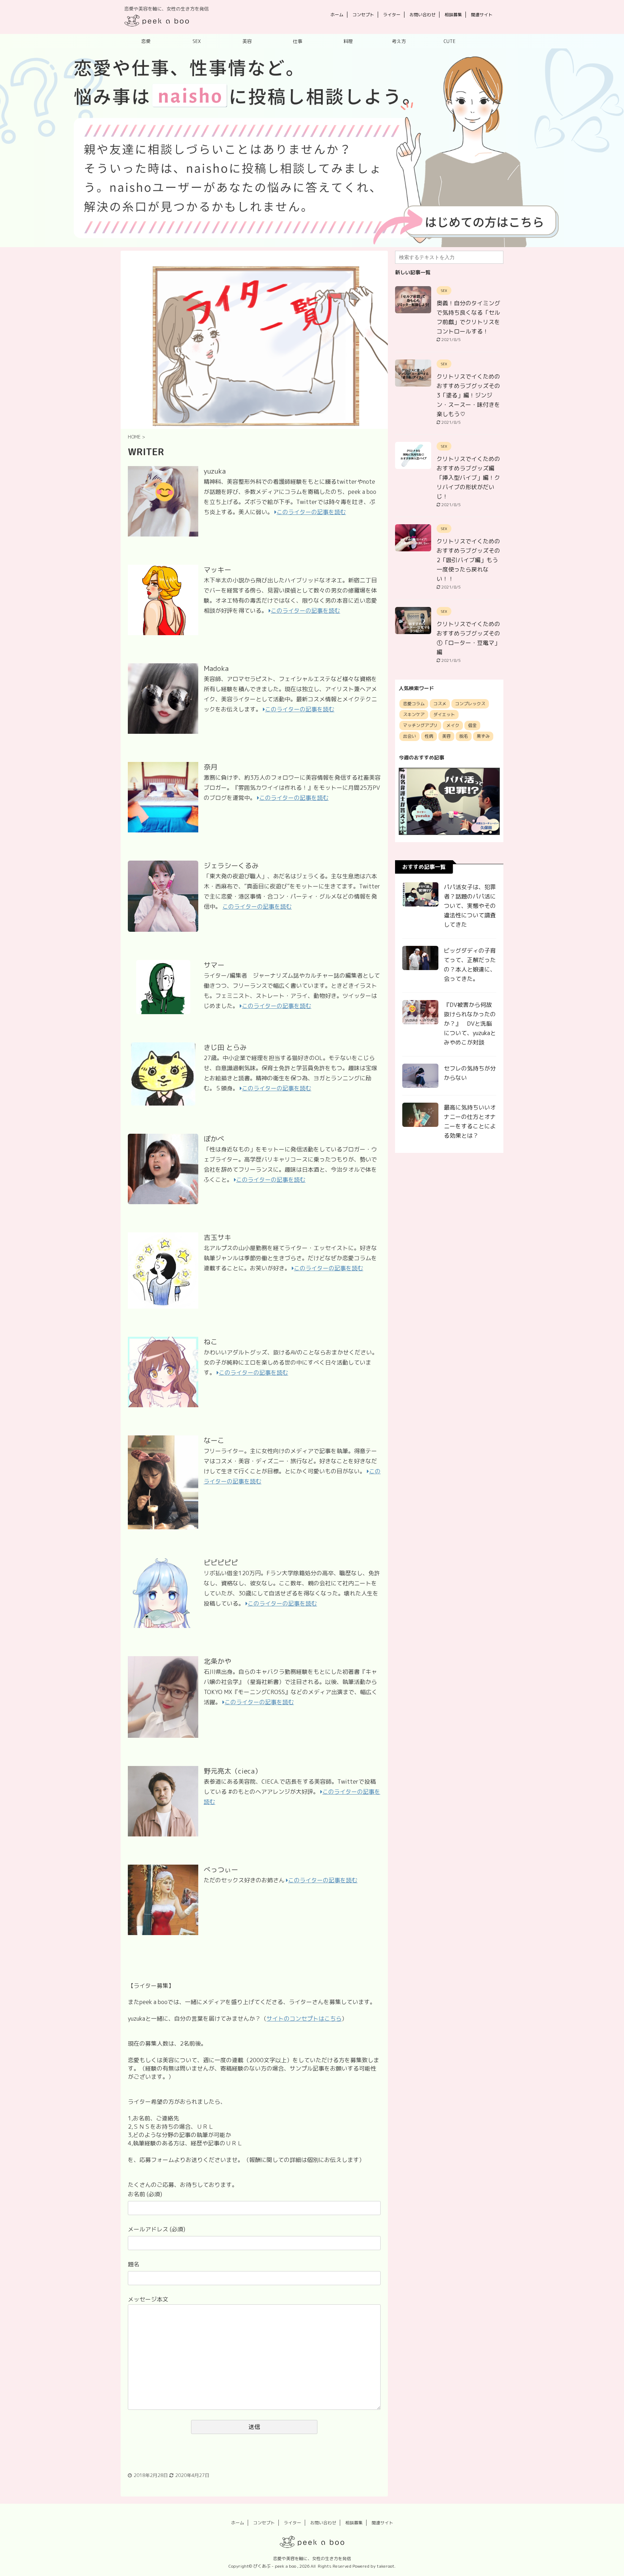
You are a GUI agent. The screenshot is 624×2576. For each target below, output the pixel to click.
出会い (409, 736)
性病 (429, 736)
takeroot (385, 2566)
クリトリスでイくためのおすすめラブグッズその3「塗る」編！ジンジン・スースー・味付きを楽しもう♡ (468, 395)
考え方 (399, 41)
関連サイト (482, 15)
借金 (472, 725)
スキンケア (414, 714)
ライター (392, 15)
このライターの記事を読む (311, 512)
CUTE (449, 41)
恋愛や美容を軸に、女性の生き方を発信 (312, 2558)
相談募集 (453, 15)
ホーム (337, 15)
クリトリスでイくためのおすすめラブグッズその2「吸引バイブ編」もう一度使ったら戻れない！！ (468, 560)
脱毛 (464, 736)
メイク (453, 725)
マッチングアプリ (420, 725)
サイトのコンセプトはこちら (304, 2019)
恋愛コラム (414, 704)
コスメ (440, 704)
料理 (348, 41)
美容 (247, 41)
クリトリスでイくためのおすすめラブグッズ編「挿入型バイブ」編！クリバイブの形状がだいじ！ (468, 478)
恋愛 (146, 41)
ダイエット (444, 714)
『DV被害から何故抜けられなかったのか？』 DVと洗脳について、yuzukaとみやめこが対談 (470, 1024)
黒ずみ (483, 736)
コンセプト (363, 15)
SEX (197, 41)
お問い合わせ (422, 15)
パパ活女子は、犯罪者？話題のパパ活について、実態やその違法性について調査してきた (470, 906)
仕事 (298, 41)
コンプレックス (470, 704)
